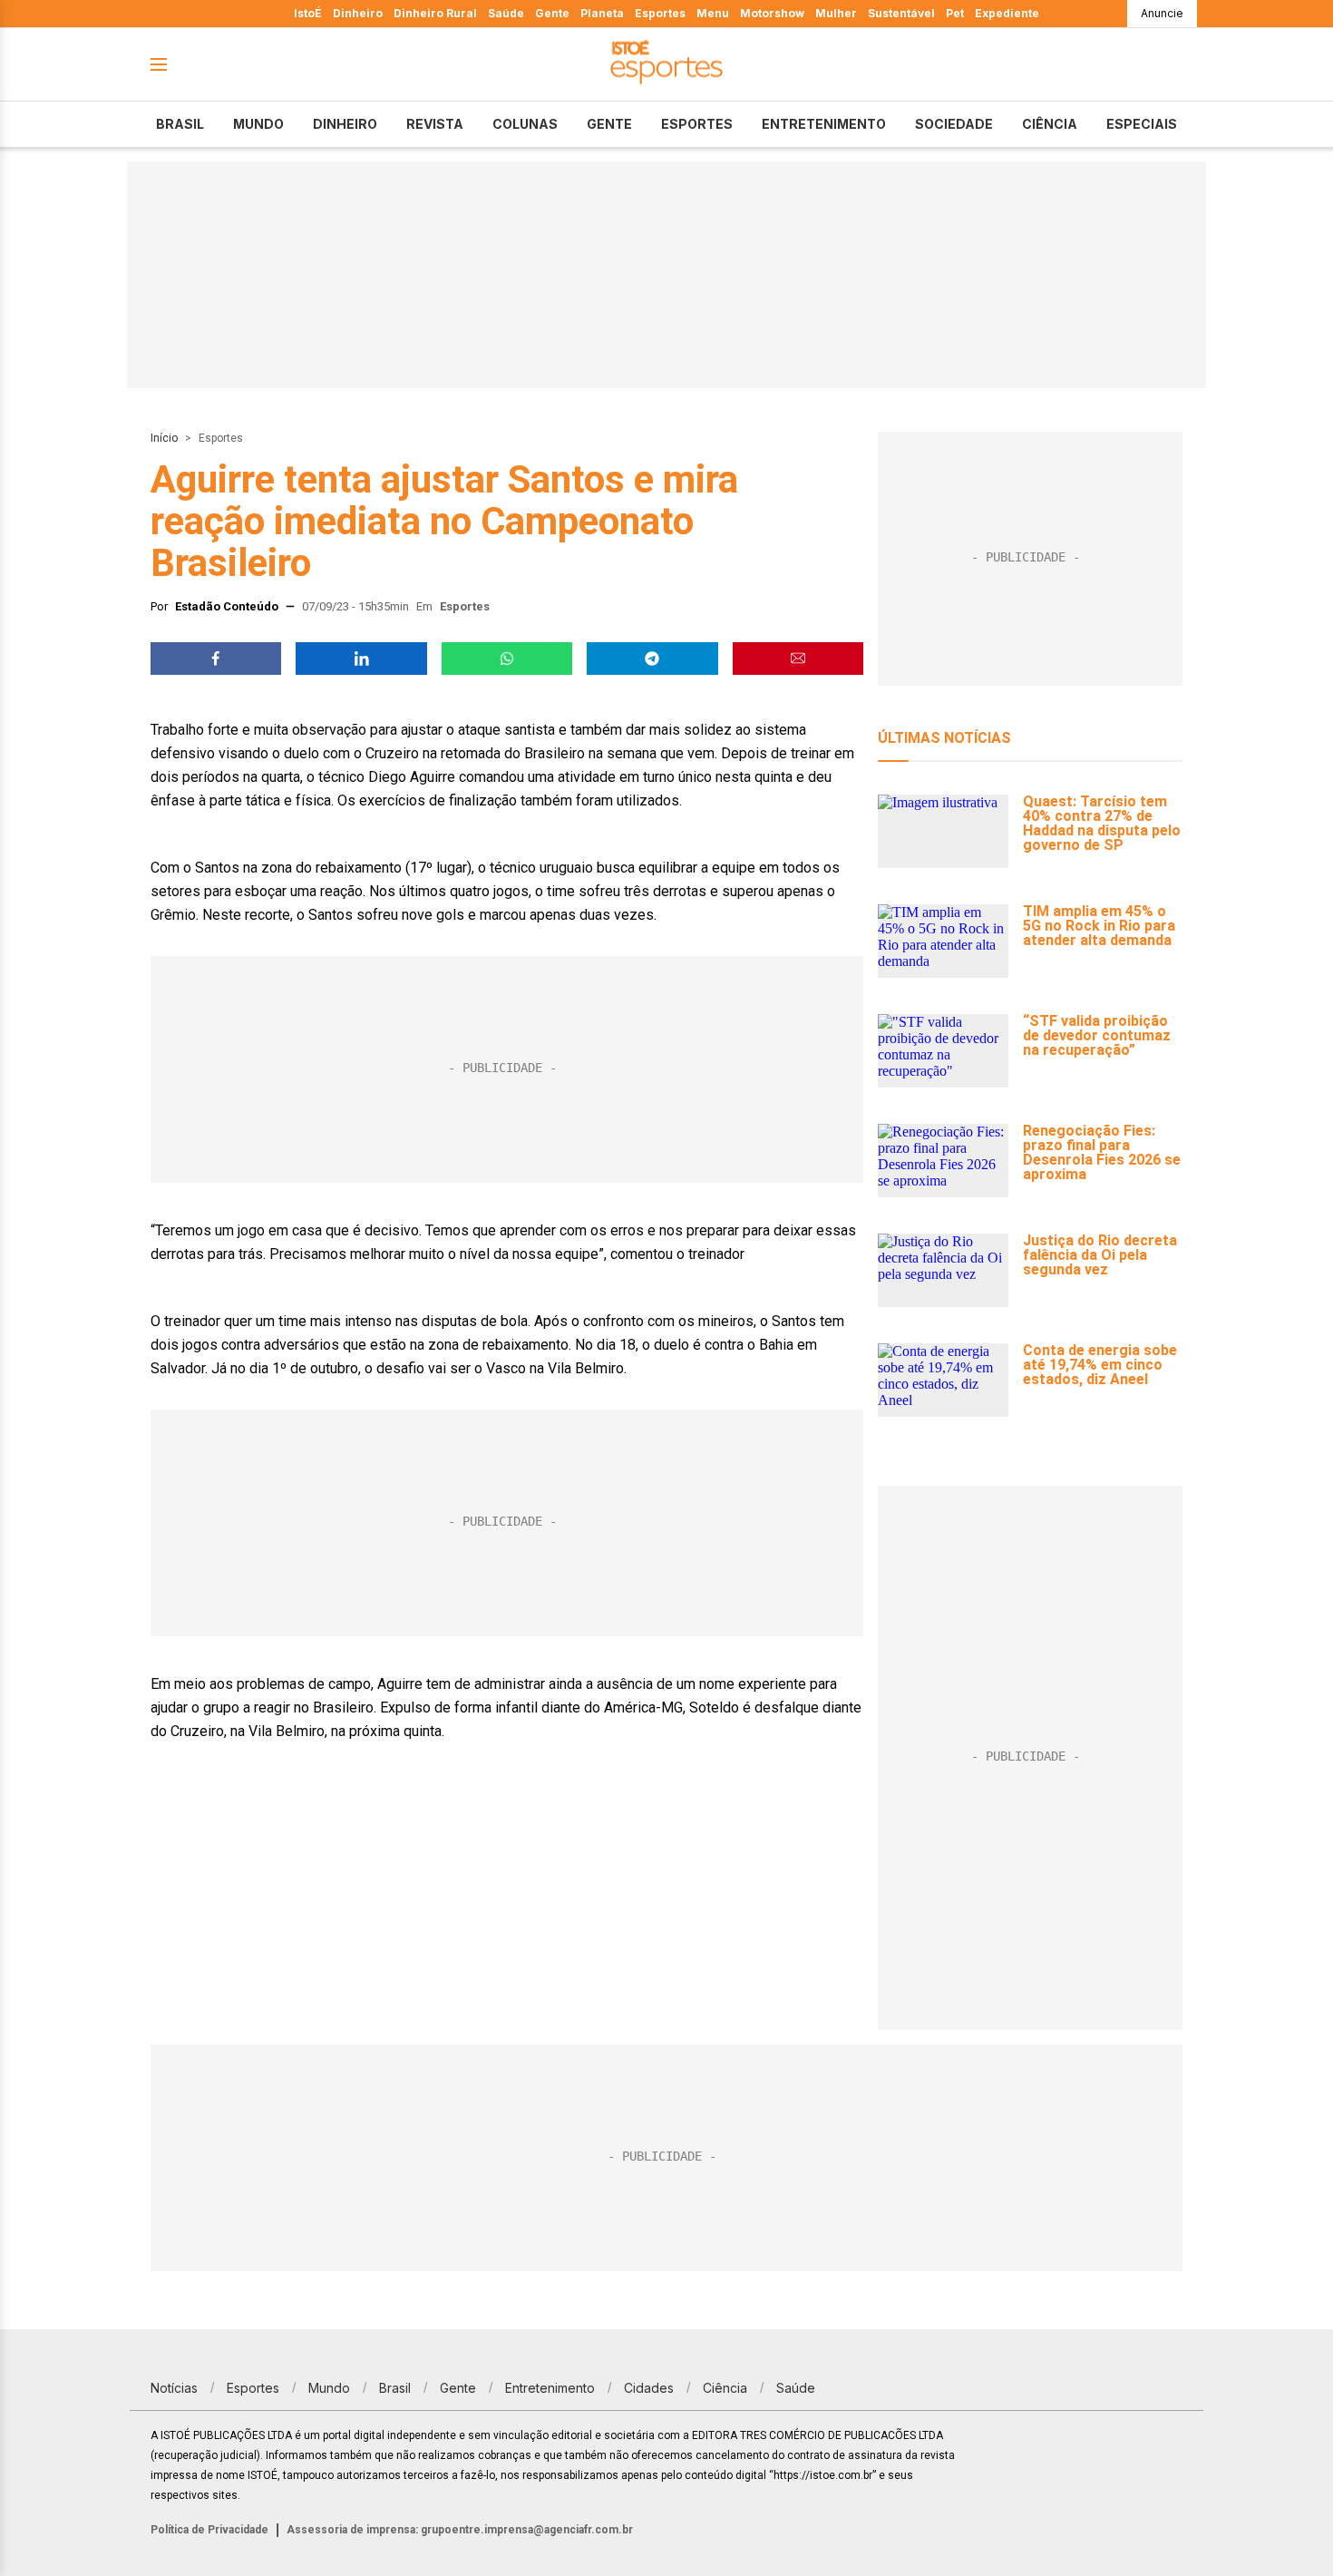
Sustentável (901, 13)
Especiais (1142, 124)
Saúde (506, 13)
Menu (713, 13)
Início (164, 438)
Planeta (602, 13)
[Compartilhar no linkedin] (361, 659)
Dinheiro (358, 13)
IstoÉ (308, 13)
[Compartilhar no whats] (507, 659)
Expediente (1007, 13)
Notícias (174, 2388)
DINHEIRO (345, 124)
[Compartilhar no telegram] (652, 659)
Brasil (180, 124)
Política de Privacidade (209, 2530)
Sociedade (954, 124)
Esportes (660, 13)
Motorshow (772, 13)
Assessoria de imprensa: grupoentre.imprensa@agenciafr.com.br (460, 2530)
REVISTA (435, 124)
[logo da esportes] (666, 65)
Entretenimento (824, 124)
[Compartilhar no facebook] (216, 659)
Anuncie (1162, 13)
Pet (955, 13)
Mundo (258, 124)
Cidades (649, 2388)
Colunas (525, 124)
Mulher (836, 13)
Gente (552, 13)
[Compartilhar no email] (798, 659)
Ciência (1050, 124)
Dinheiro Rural (435, 13)
